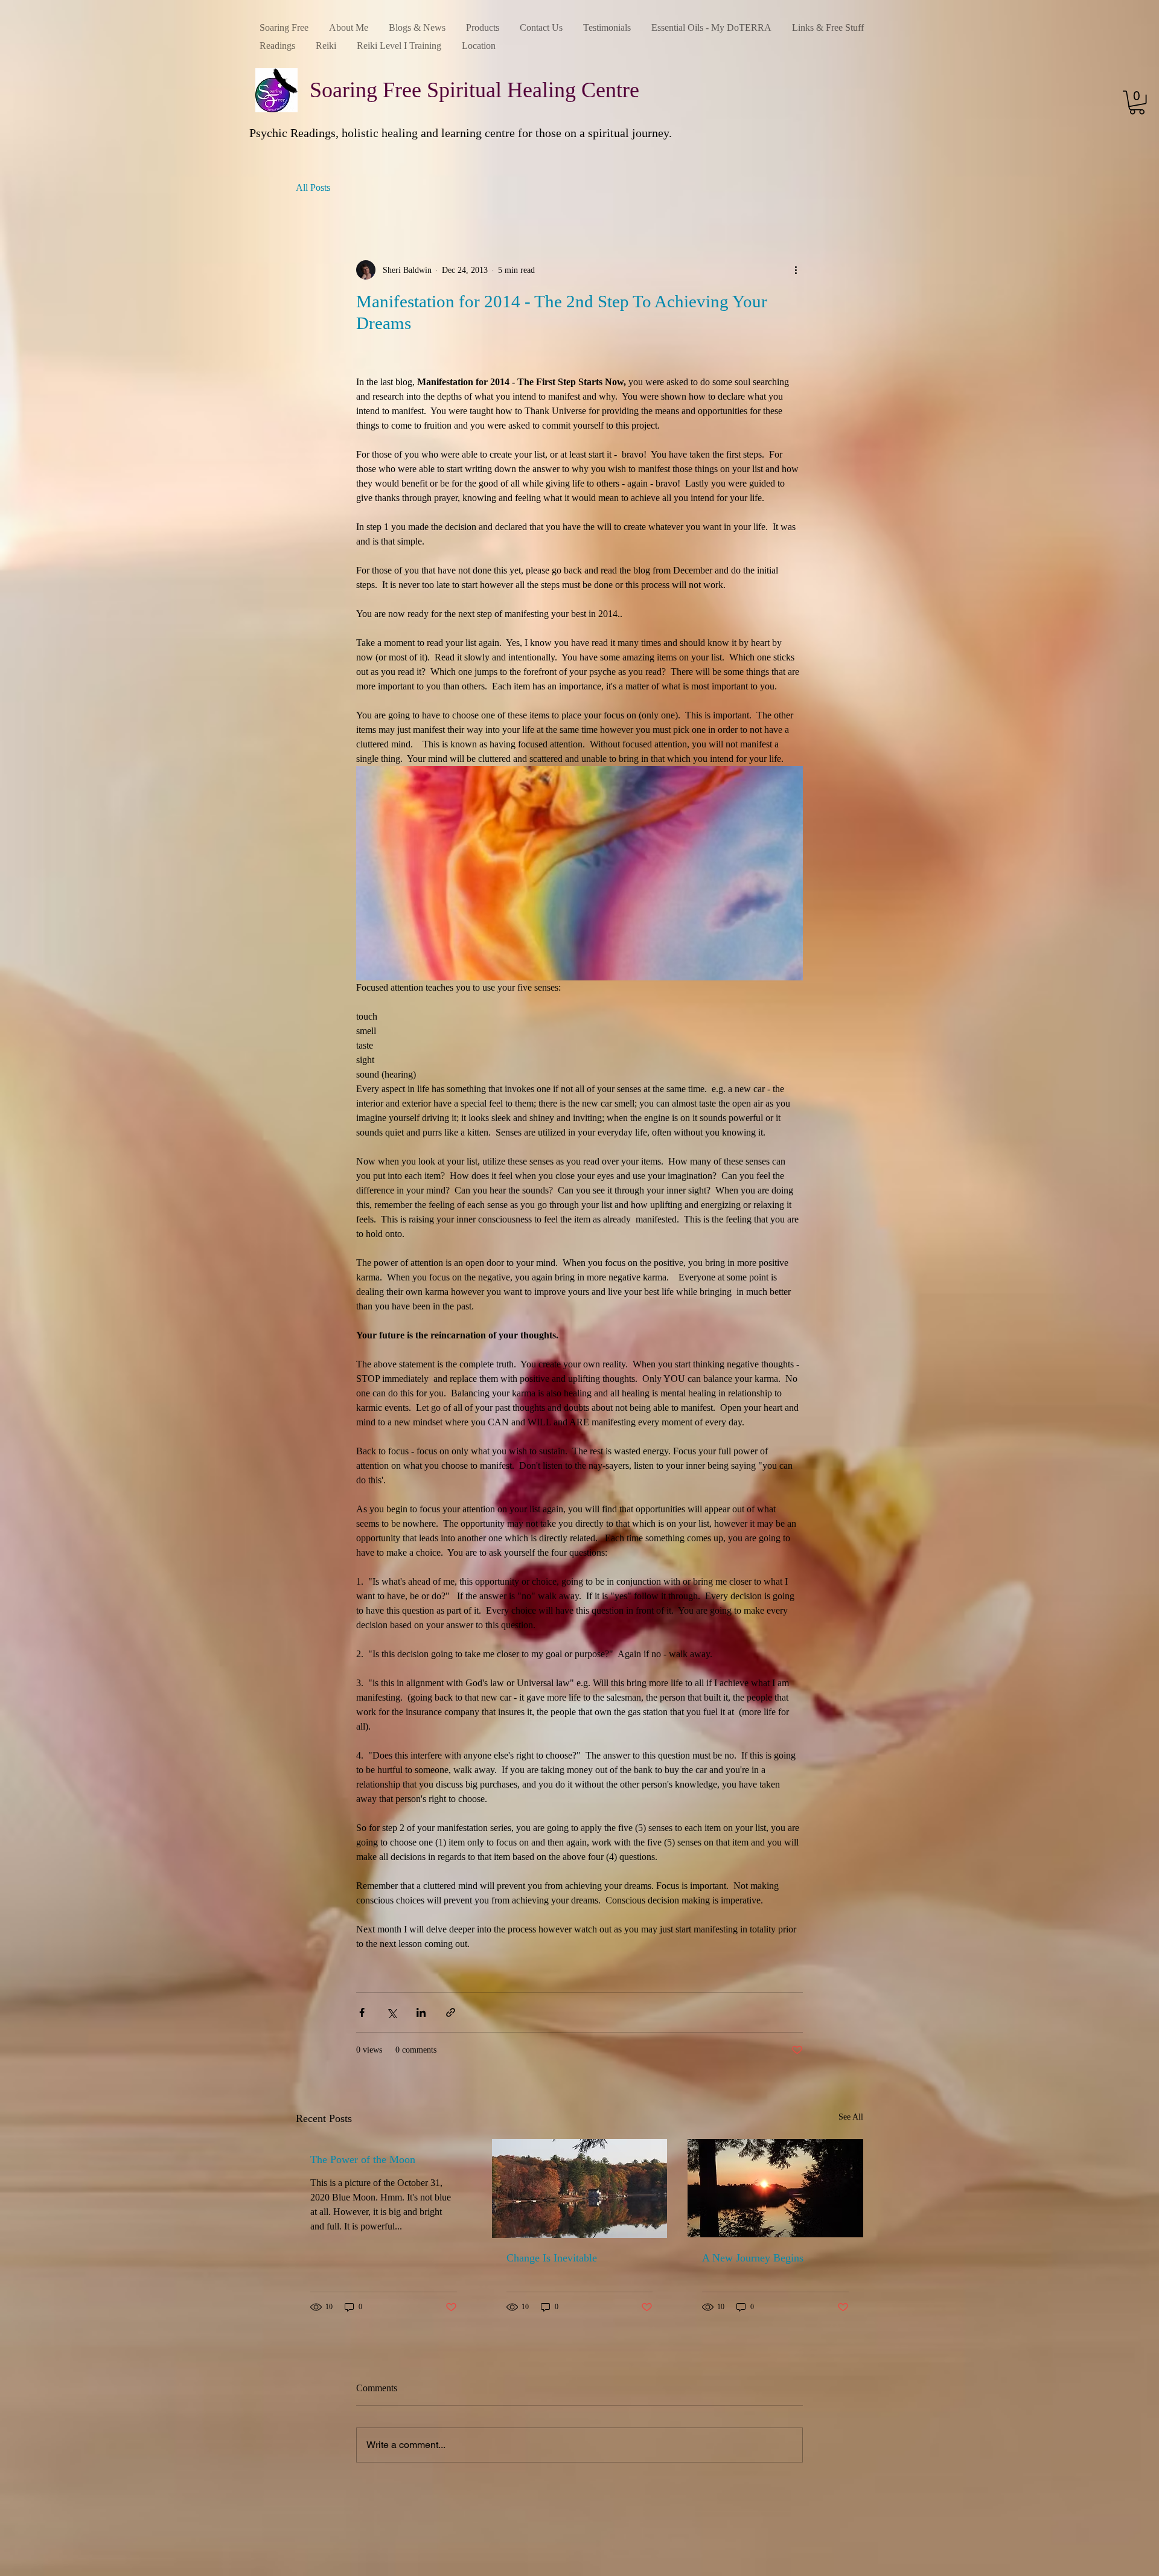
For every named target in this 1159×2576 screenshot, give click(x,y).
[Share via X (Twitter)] (391, 2012)
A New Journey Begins (753, 2258)
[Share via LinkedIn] (421, 2012)
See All (851, 2117)
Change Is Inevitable (552, 2258)
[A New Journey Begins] (775, 2188)
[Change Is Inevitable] (580, 2188)
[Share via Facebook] (362, 2012)
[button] (1137, 102)
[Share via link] (451, 2012)
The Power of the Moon (363, 2159)
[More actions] (796, 270)
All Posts (313, 187)
